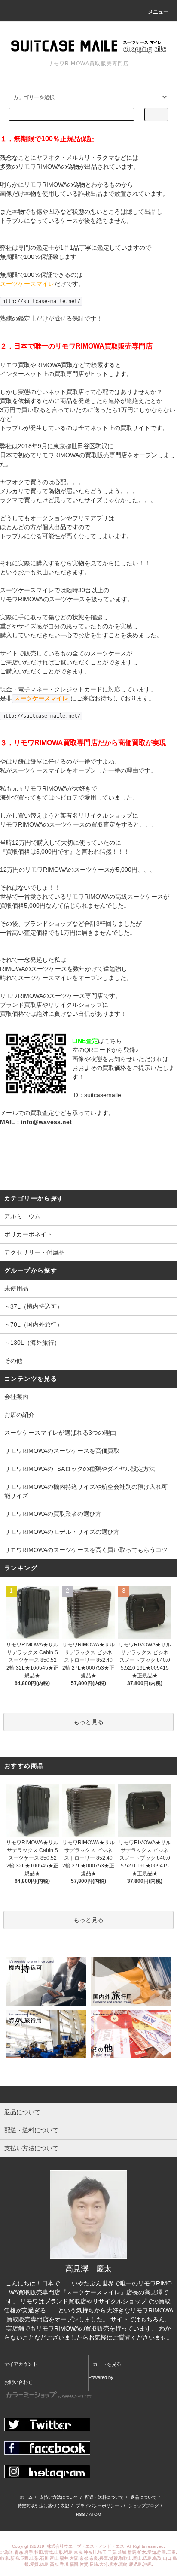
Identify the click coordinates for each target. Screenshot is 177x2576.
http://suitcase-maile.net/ (41, 301)
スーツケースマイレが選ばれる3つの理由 (60, 1433)
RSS (81, 2514)
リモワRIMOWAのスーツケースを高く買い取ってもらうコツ (86, 1550)
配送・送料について (104, 2497)
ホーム (26, 2497)
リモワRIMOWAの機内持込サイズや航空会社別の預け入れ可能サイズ (86, 1491)
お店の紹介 (19, 1415)
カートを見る (107, 2364)
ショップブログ (143, 2506)
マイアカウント (21, 2364)
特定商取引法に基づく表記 (43, 2506)
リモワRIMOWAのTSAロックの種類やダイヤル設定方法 (80, 1469)
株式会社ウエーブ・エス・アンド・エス (86, 2546)
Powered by (101, 2377)
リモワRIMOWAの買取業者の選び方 (53, 1514)
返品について (143, 2497)
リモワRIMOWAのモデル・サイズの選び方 (62, 1532)
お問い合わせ (18, 2382)
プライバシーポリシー (98, 2506)
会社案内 (16, 1397)
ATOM (95, 2514)
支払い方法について (59, 2497)
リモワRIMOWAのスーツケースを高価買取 (62, 1451)
